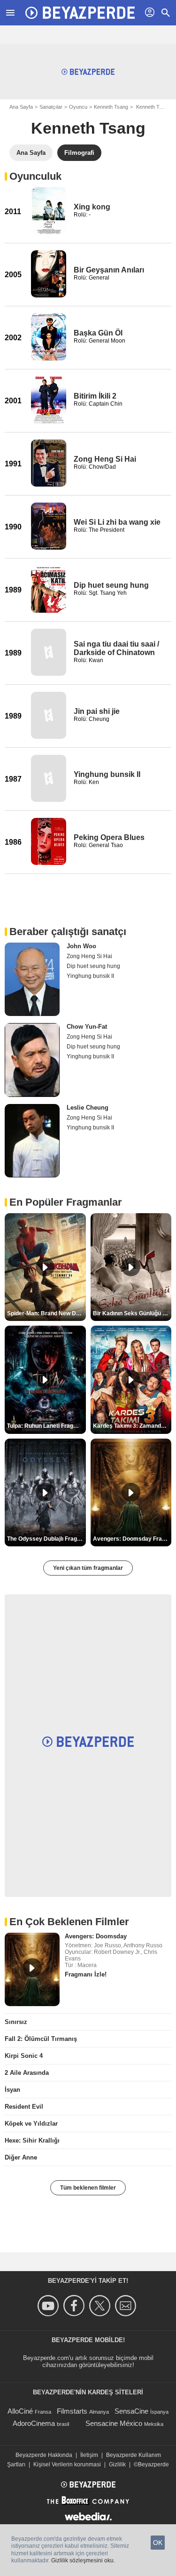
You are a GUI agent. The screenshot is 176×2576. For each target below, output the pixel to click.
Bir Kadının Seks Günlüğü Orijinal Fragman (132, 1313)
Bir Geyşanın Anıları (109, 270)
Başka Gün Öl (98, 333)
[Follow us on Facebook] (75, 2306)
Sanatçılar (51, 107)
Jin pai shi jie (97, 711)
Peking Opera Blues (109, 837)
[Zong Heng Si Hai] (49, 463)
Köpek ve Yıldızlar (31, 2124)
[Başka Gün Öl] (49, 337)
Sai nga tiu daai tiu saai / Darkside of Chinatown (116, 648)
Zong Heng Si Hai (105, 459)
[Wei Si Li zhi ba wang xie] (49, 526)
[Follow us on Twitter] (101, 2306)
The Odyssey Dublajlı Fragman (46, 1539)
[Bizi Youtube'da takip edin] (50, 2306)
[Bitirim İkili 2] (49, 400)
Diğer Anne (21, 2157)
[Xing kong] (49, 211)
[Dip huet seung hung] (49, 589)
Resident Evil (24, 2107)
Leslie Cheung (88, 1108)
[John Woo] (32, 979)
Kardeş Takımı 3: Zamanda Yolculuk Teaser (132, 1426)
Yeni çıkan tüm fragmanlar (88, 1568)
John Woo (81, 946)
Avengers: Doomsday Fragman (132, 1539)
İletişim (89, 2455)
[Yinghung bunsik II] (49, 778)
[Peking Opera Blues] (49, 841)
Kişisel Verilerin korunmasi (67, 2464)
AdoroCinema (34, 2423)
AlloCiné (20, 2411)
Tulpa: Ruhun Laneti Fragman (46, 1426)
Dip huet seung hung (111, 585)
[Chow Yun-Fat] (32, 1060)
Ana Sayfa (21, 107)
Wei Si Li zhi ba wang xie (117, 522)
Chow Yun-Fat (87, 1027)
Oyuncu (78, 107)
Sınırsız (16, 2022)
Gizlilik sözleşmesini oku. (83, 2560)
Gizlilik (117, 2464)
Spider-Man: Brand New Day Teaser (46, 1313)
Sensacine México (114, 2423)
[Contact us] (127, 2306)
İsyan (12, 2090)
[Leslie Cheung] (32, 1141)
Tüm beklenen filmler (88, 2188)
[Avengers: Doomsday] (32, 1969)
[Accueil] (80, 13)
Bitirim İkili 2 (95, 396)
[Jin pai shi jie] (49, 715)
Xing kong (92, 207)
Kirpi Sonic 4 (24, 2056)
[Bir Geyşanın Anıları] (49, 274)
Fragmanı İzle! (86, 1974)
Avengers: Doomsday (96, 1936)
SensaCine (131, 2411)
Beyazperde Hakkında (44, 2455)
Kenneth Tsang (111, 107)
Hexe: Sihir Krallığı (32, 2140)
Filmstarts (72, 2411)
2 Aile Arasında (27, 2073)
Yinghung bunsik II (107, 774)
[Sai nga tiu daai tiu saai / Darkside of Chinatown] (49, 652)
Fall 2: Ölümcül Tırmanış (41, 2039)
